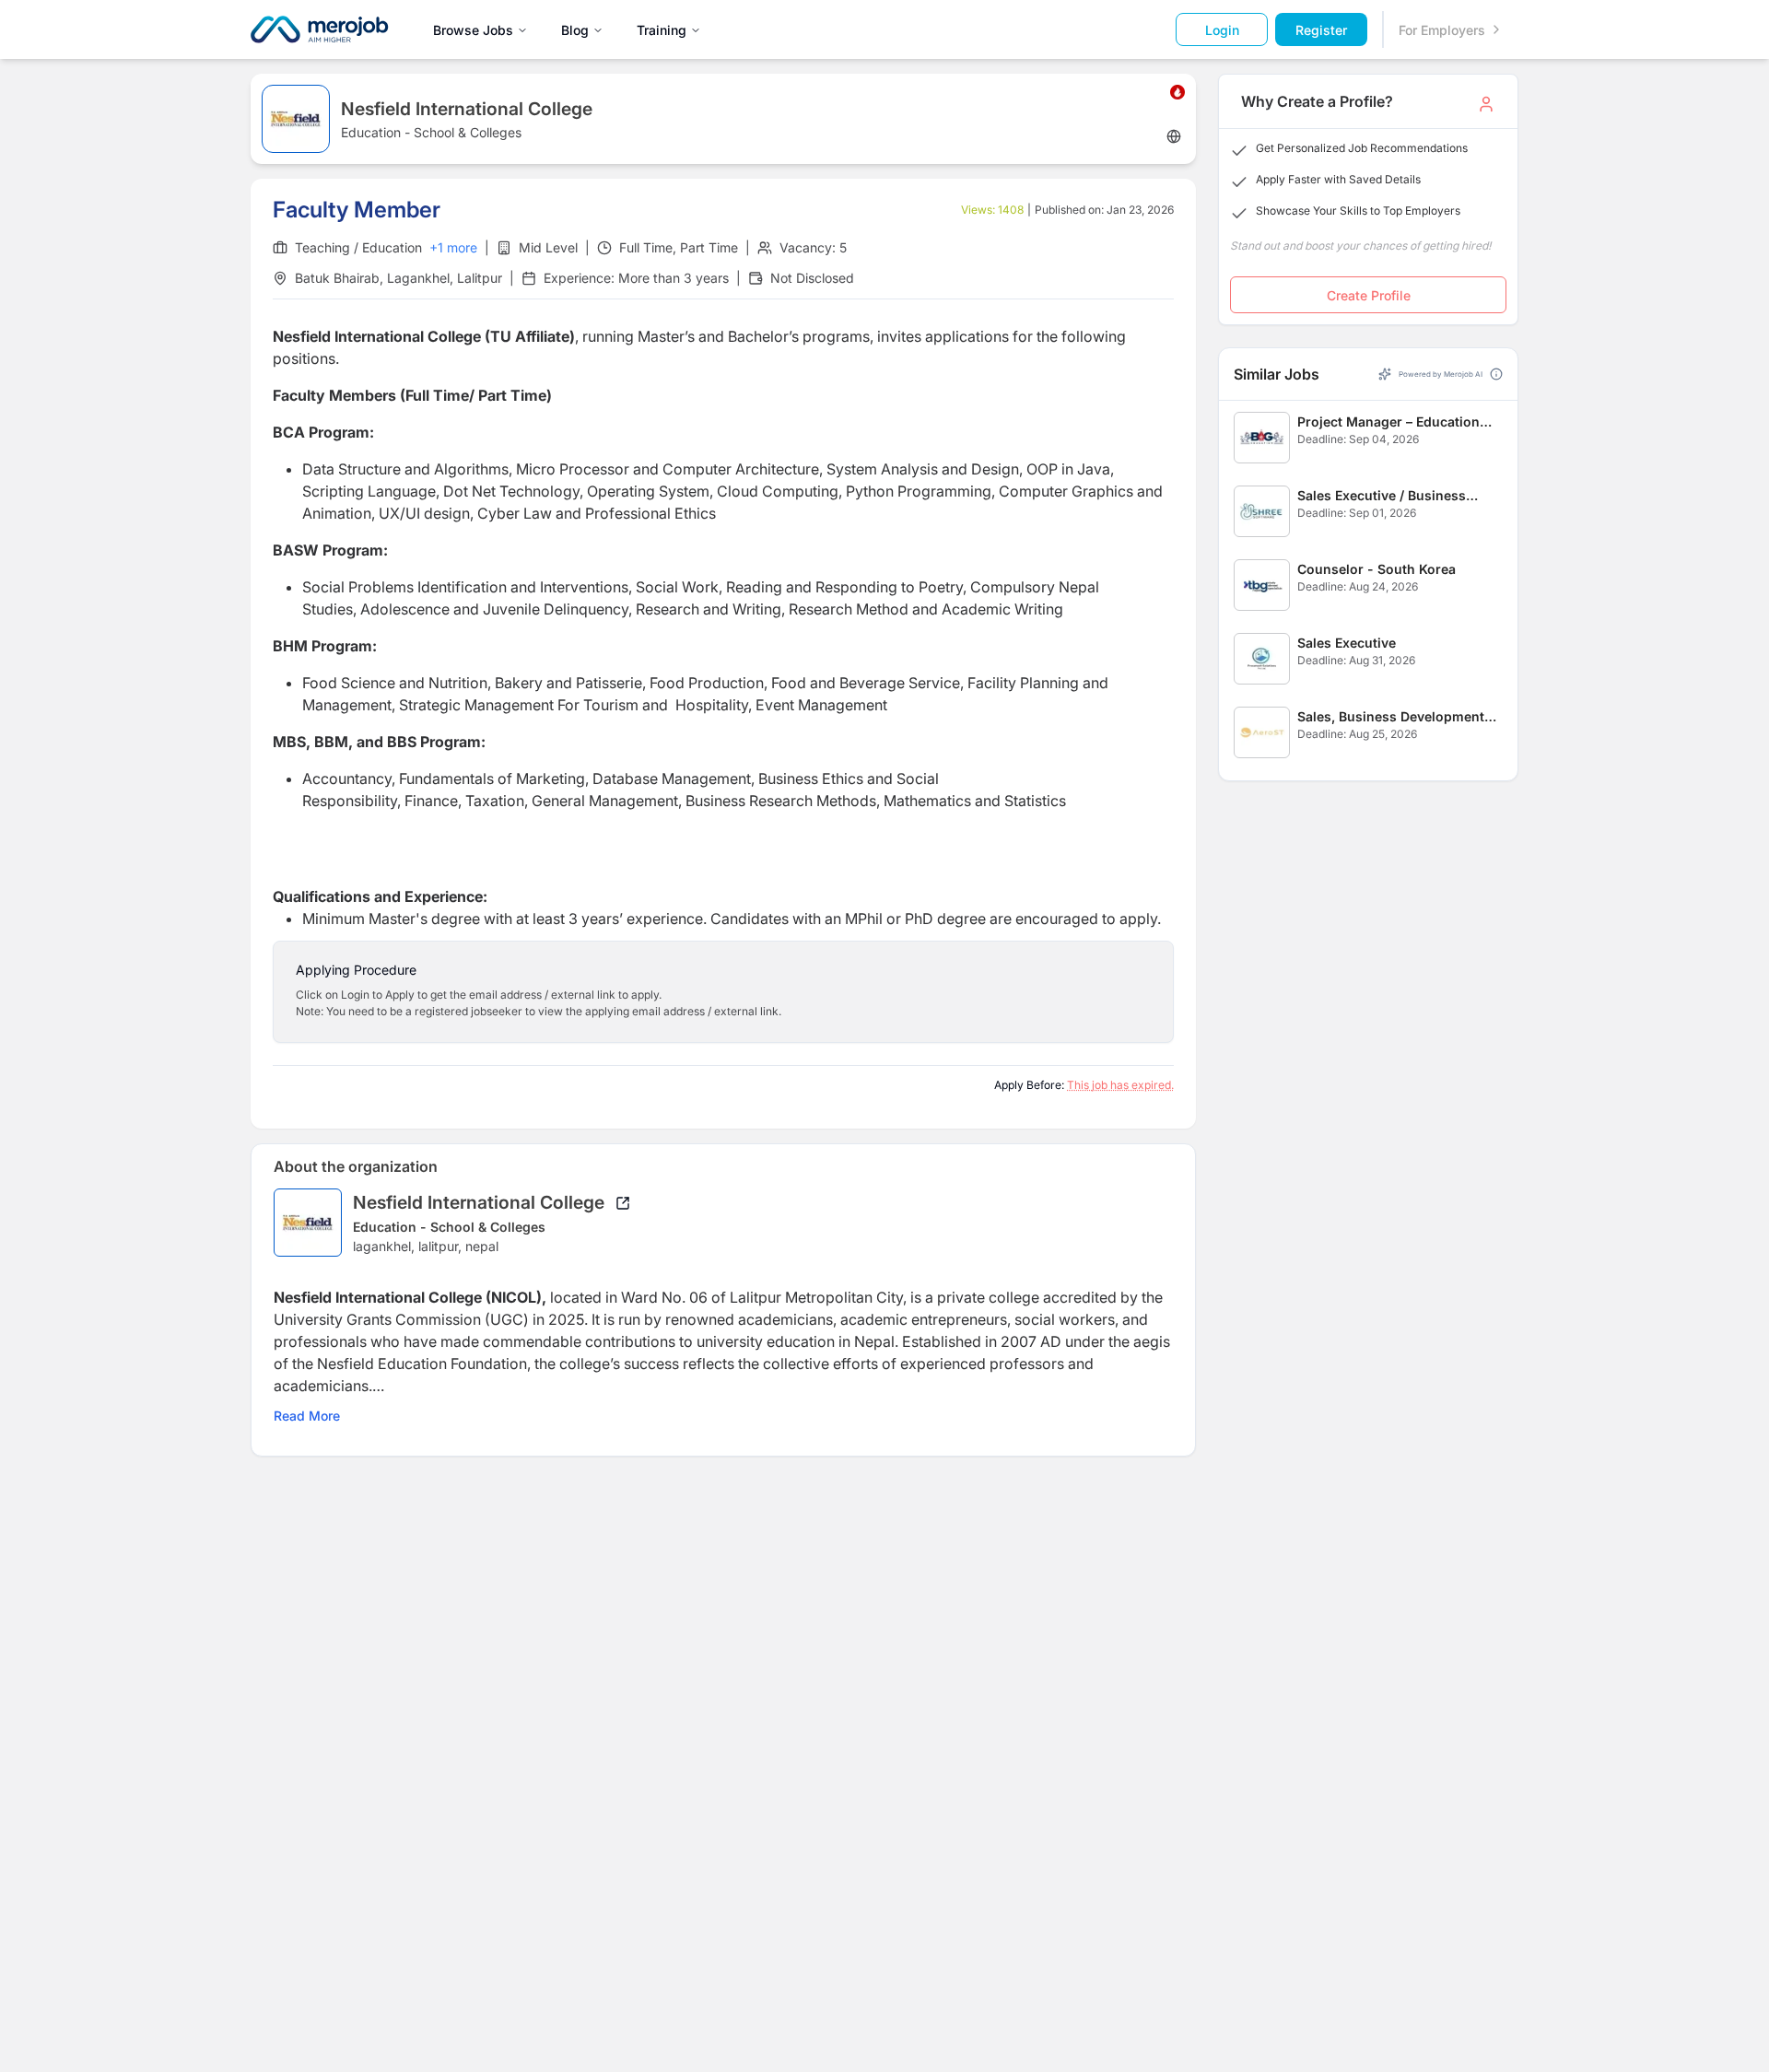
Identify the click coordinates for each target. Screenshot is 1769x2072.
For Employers (1442, 30)
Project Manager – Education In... (1388, 422)
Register (1321, 30)
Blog (575, 30)
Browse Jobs (473, 30)
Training (662, 30)
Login (1222, 30)
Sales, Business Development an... (1391, 717)
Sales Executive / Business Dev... (1382, 496)
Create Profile (1369, 295)
